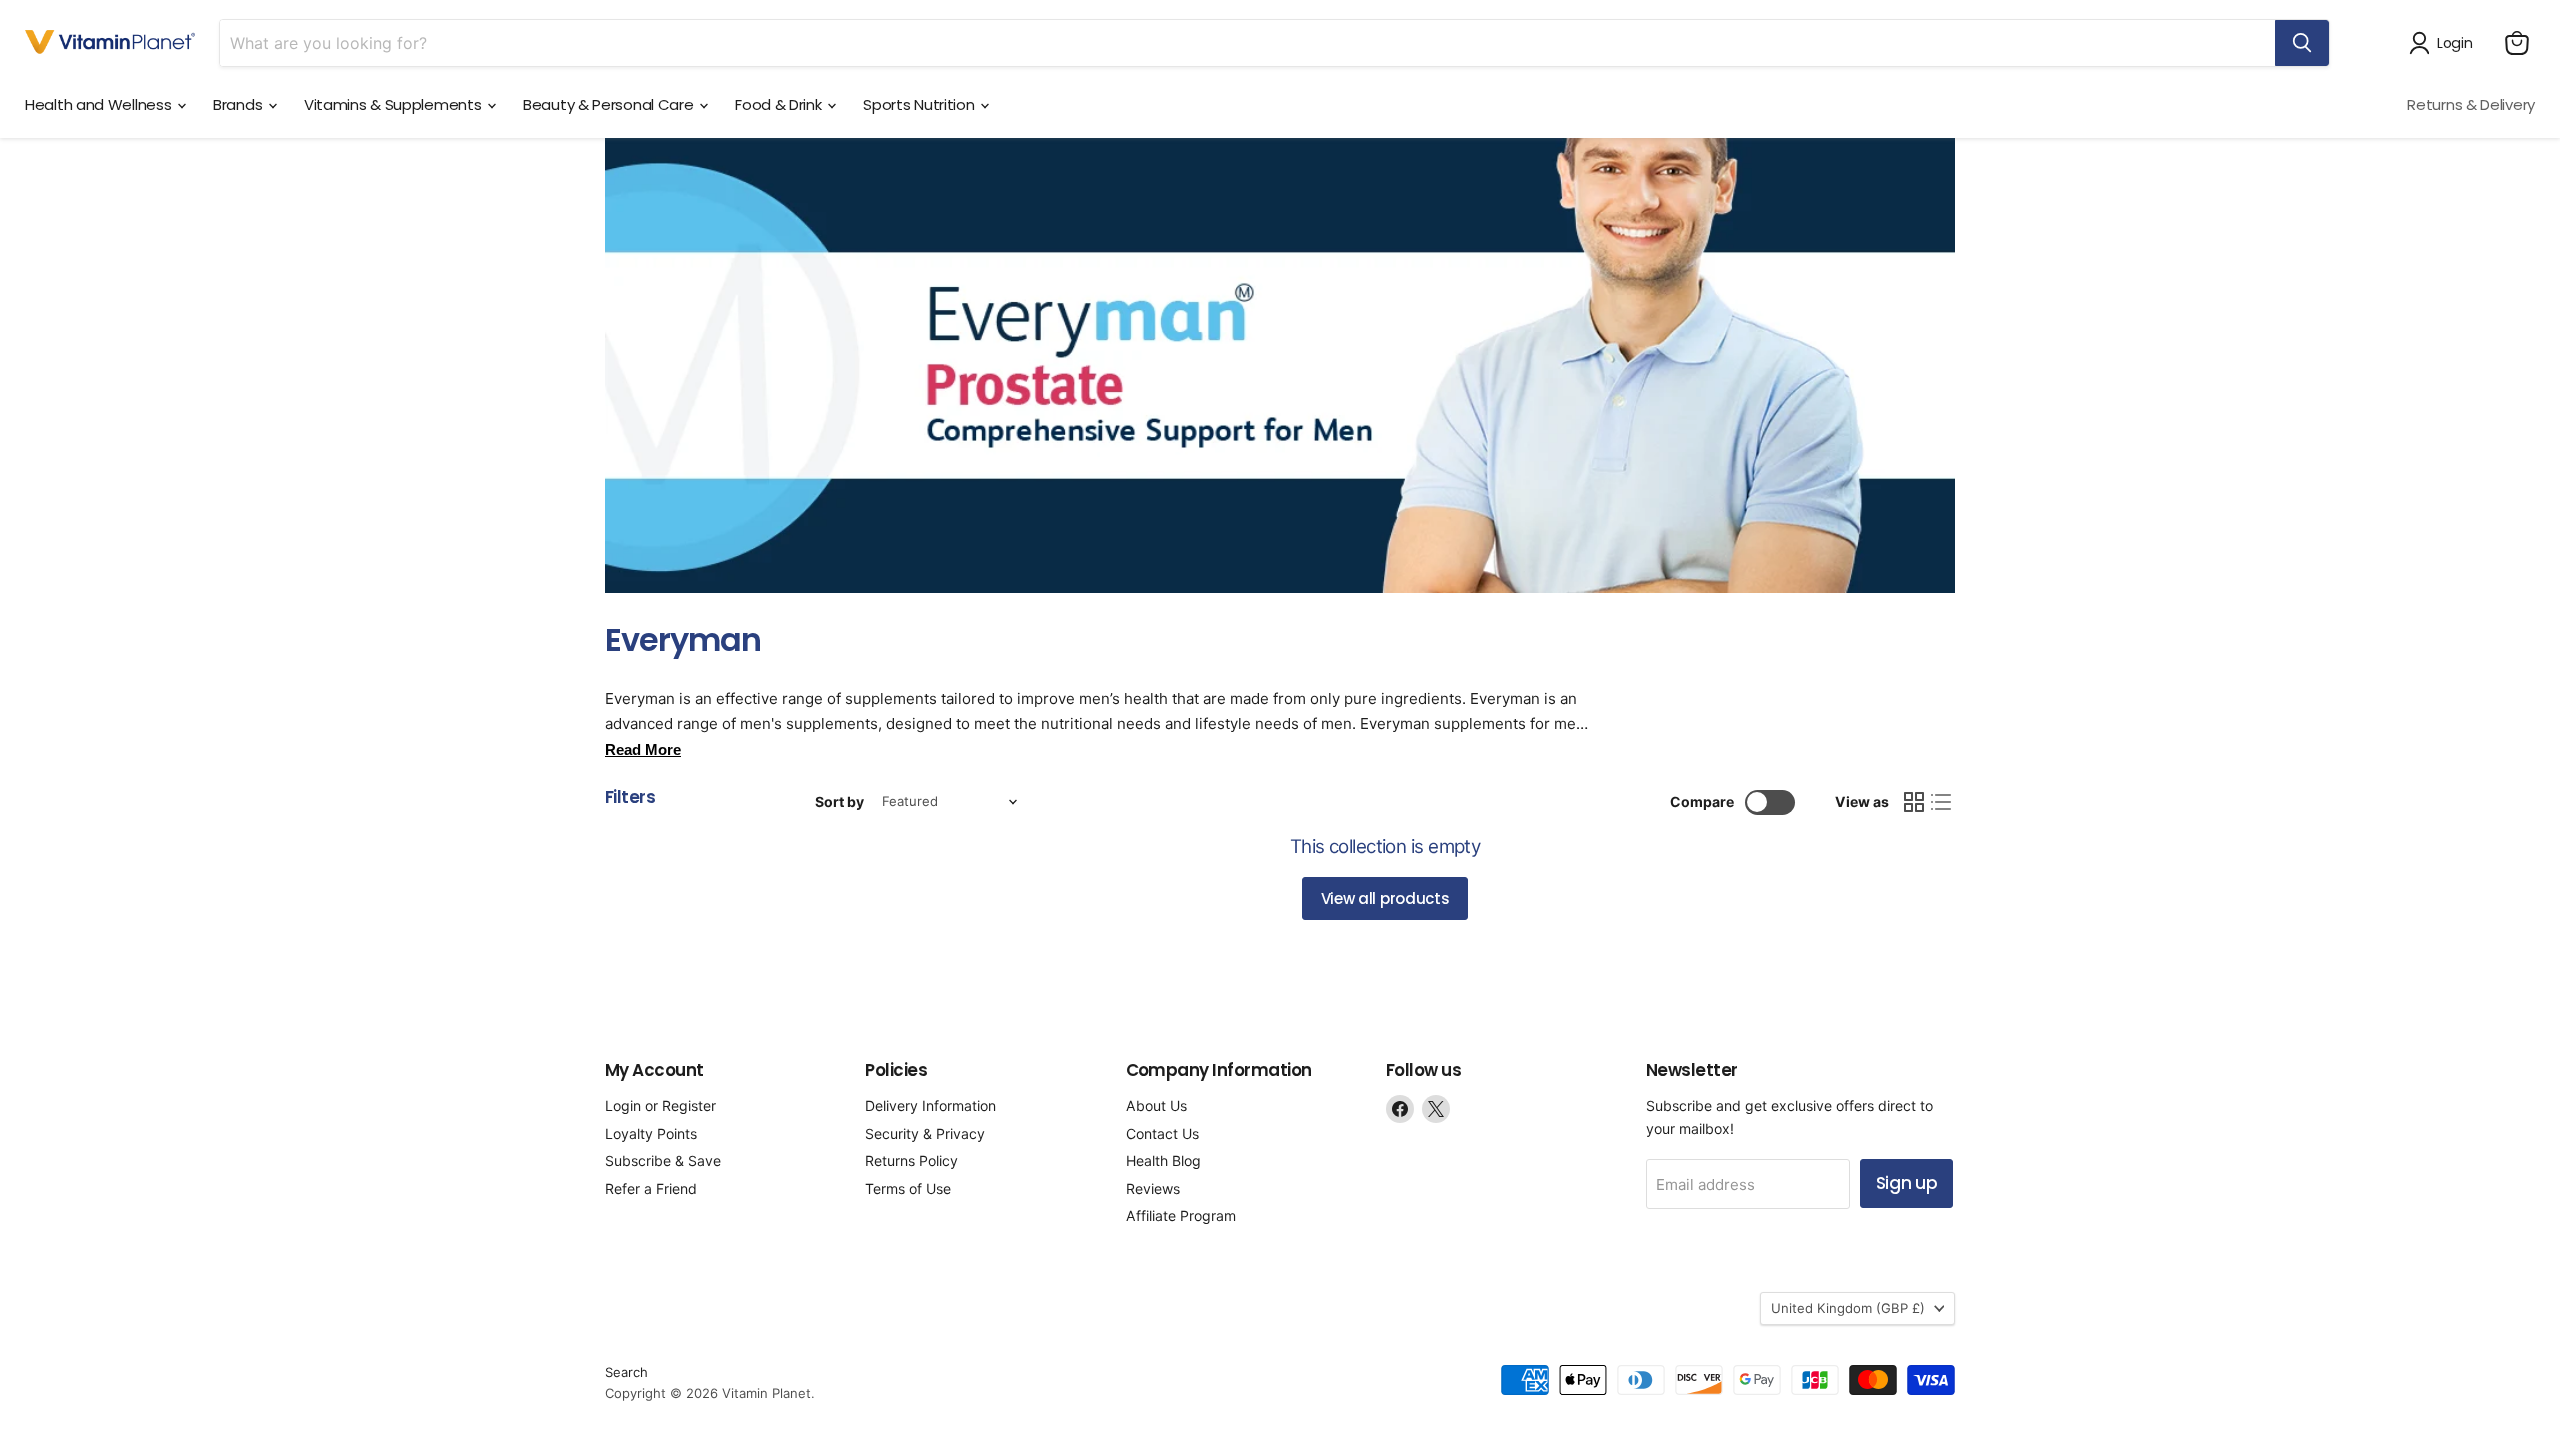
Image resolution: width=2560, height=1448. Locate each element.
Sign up (1907, 1183)
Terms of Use (908, 1188)
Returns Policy (911, 1160)
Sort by (839, 802)
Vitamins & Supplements (394, 104)
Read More (643, 749)
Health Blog (1163, 1160)
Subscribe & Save (663, 1160)
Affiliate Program (1181, 1215)
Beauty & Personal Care (610, 104)
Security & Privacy (925, 1133)
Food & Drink (780, 104)
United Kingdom (1848, 1308)
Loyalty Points (651, 1133)
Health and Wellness (100, 104)
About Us (1156, 1105)
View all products (1385, 898)
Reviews (1153, 1188)
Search (626, 1372)
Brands (239, 104)
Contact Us (1162, 1133)
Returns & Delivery (2471, 104)
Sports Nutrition (920, 104)
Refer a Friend (651, 1188)
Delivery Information (930, 1105)
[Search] (2302, 43)
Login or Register (660, 1105)
